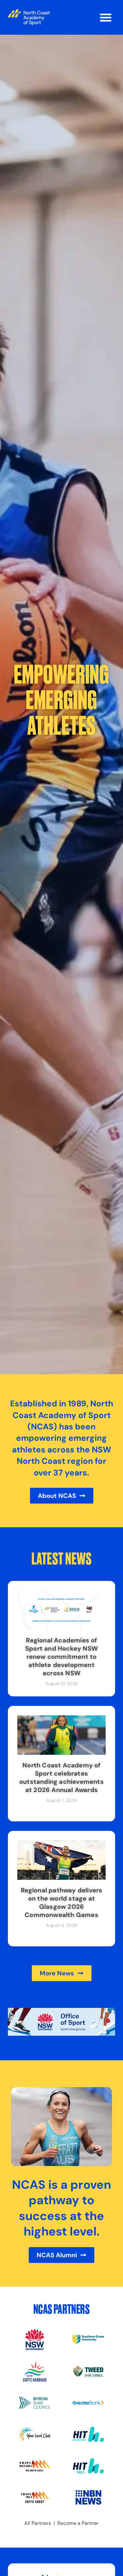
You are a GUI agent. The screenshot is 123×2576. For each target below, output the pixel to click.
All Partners (38, 2523)
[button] (106, 17)
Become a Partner (78, 2523)
